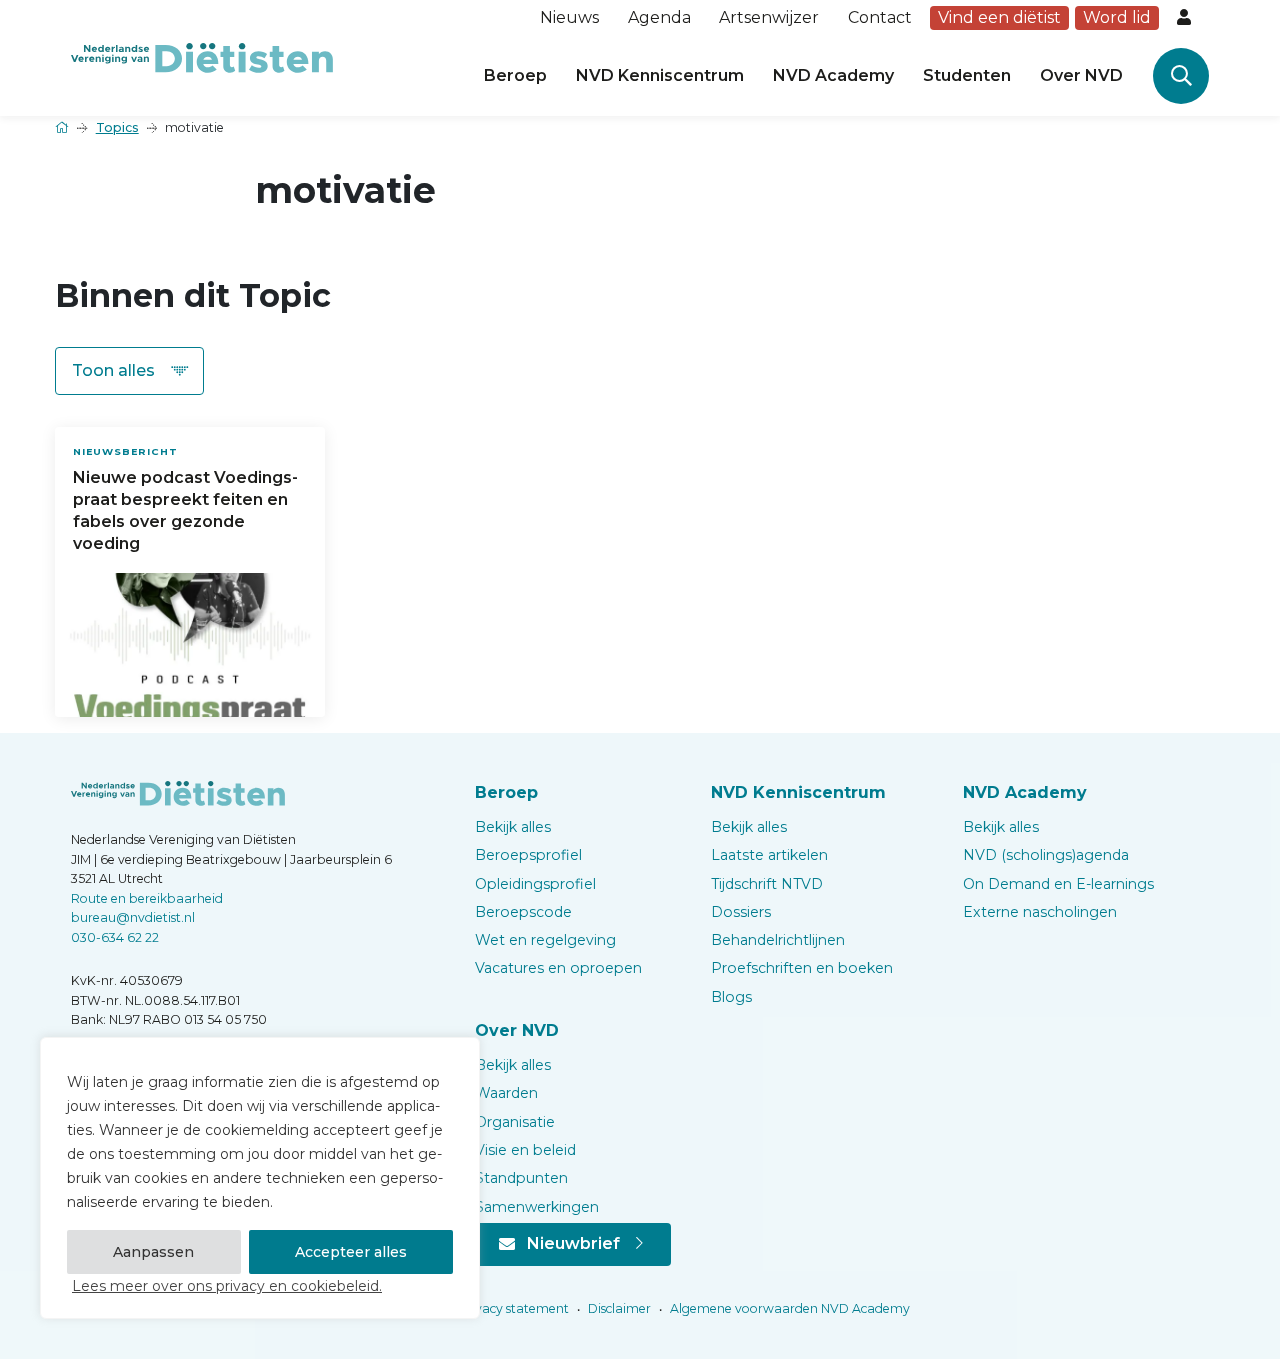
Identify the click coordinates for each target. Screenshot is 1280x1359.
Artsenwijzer (769, 17)
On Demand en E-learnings (1058, 884)
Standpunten (521, 1178)
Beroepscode (523, 912)
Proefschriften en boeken (802, 968)
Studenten (967, 75)
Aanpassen (153, 1252)
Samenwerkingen (537, 1207)
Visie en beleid (525, 1150)
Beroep (515, 75)
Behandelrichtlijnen (778, 940)
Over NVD (1081, 75)
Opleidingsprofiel (535, 884)
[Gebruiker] (1186, 18)
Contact (880, 17)
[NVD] (202, 56)
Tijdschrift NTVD (767, 884)
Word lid (1117, 17)
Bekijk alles (513, 827)
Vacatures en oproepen (558, 968)
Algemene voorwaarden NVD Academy (788, 1308)
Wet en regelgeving (545, 940)
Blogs (731, 997)
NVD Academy (833, 75)
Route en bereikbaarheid (147, 898)
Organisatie (515, 1122)
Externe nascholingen (1040, 912)
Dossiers (741, 912)
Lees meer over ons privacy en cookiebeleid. (227, 1286)
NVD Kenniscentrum (660, 75)
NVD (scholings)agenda (1046, 855)
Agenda (659, 17)
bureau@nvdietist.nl (133, 917)
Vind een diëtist (999, 17)
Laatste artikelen (769, 855)
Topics (117, 127)
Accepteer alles (351, 1252)
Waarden (506, 1093)
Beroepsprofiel (528, 855)
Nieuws (569, 17)
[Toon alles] (129, 371)
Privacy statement (512, 1308)
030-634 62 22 (115, 937)
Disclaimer (618, 1308)
